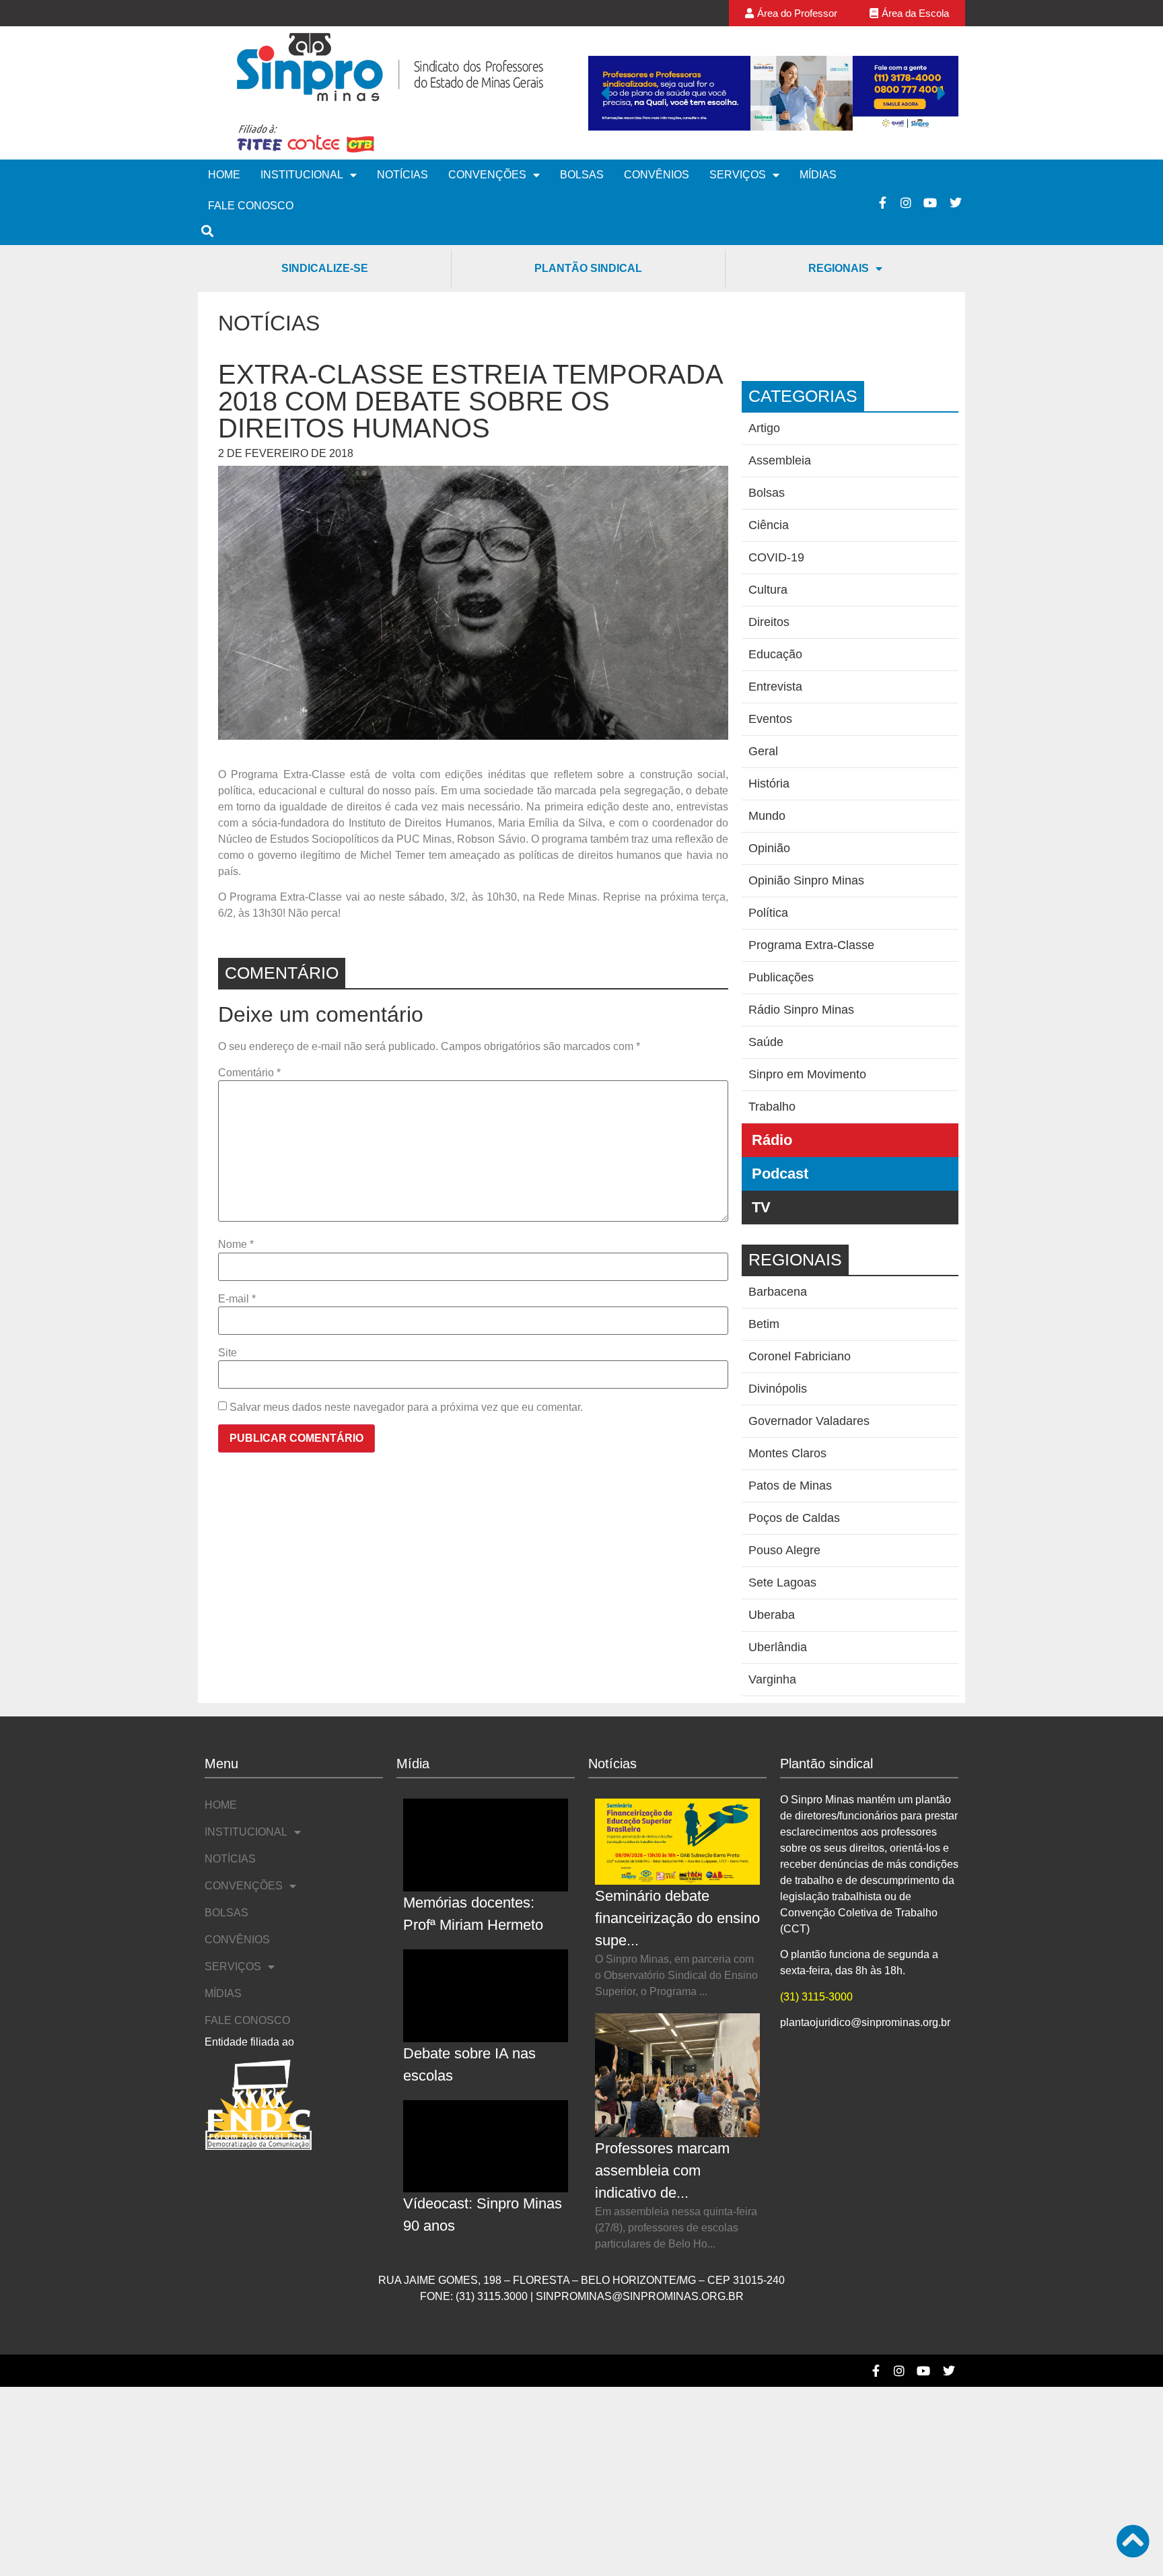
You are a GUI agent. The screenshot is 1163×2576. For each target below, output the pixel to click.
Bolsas (582, 175)
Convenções (487, 175)
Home (224, 175)
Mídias (818, 175)
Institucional (302, 175)
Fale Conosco (251, 206)
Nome (236, 1245)
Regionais (839, 268)
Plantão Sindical (588, 268)
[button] (605, 93)
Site (227, 1353)
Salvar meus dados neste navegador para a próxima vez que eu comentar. (406, 1407)
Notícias (402, 175)
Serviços (738, 175)
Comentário (249, 1073)
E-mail (237, 1299)
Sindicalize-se (325, 268)
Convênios (657, 175)
